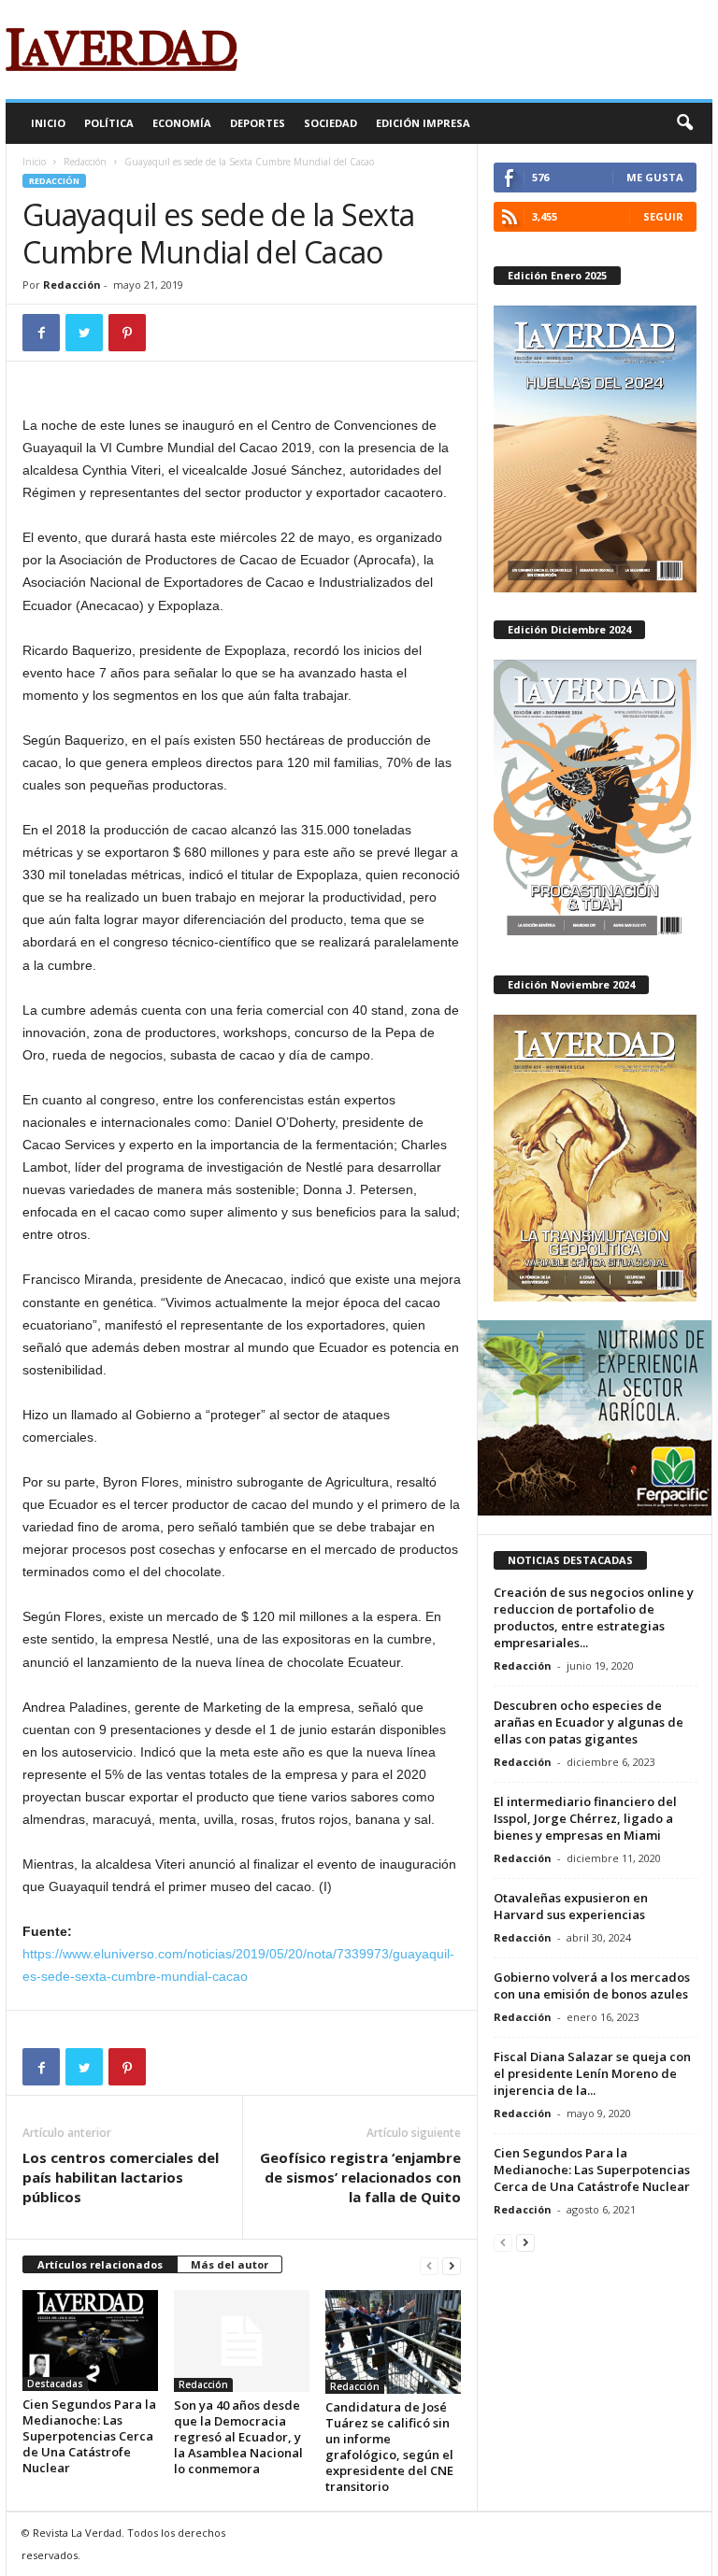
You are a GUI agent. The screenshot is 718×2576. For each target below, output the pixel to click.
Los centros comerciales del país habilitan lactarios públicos (121, 2177)
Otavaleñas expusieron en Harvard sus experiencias (571, 1906)
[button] (684, 123)
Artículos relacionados (100, 2264)
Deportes (258, 123)
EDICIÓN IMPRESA (423, 123)
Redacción (85, 162)
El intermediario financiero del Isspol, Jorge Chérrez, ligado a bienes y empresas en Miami (585, 1818)
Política (109, 123)
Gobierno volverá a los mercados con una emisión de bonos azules (592, 1985)
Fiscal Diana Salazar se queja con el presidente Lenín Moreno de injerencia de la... (592, 2073)
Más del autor (230, 2264)
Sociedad (330, 123)
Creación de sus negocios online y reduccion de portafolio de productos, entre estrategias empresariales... (594, 1617)
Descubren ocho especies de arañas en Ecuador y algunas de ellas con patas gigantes (589, 1722)
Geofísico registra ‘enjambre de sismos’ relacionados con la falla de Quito (360, 2177)
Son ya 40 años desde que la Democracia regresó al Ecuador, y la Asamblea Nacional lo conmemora (238, 2437)
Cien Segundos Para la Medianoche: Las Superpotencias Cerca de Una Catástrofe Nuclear (89, 2436)
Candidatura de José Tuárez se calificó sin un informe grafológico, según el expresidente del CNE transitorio (389, 2447)
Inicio (48, 123)
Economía (182, 123)
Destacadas (55, 2384)
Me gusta (655, 177)
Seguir (663, 216)
